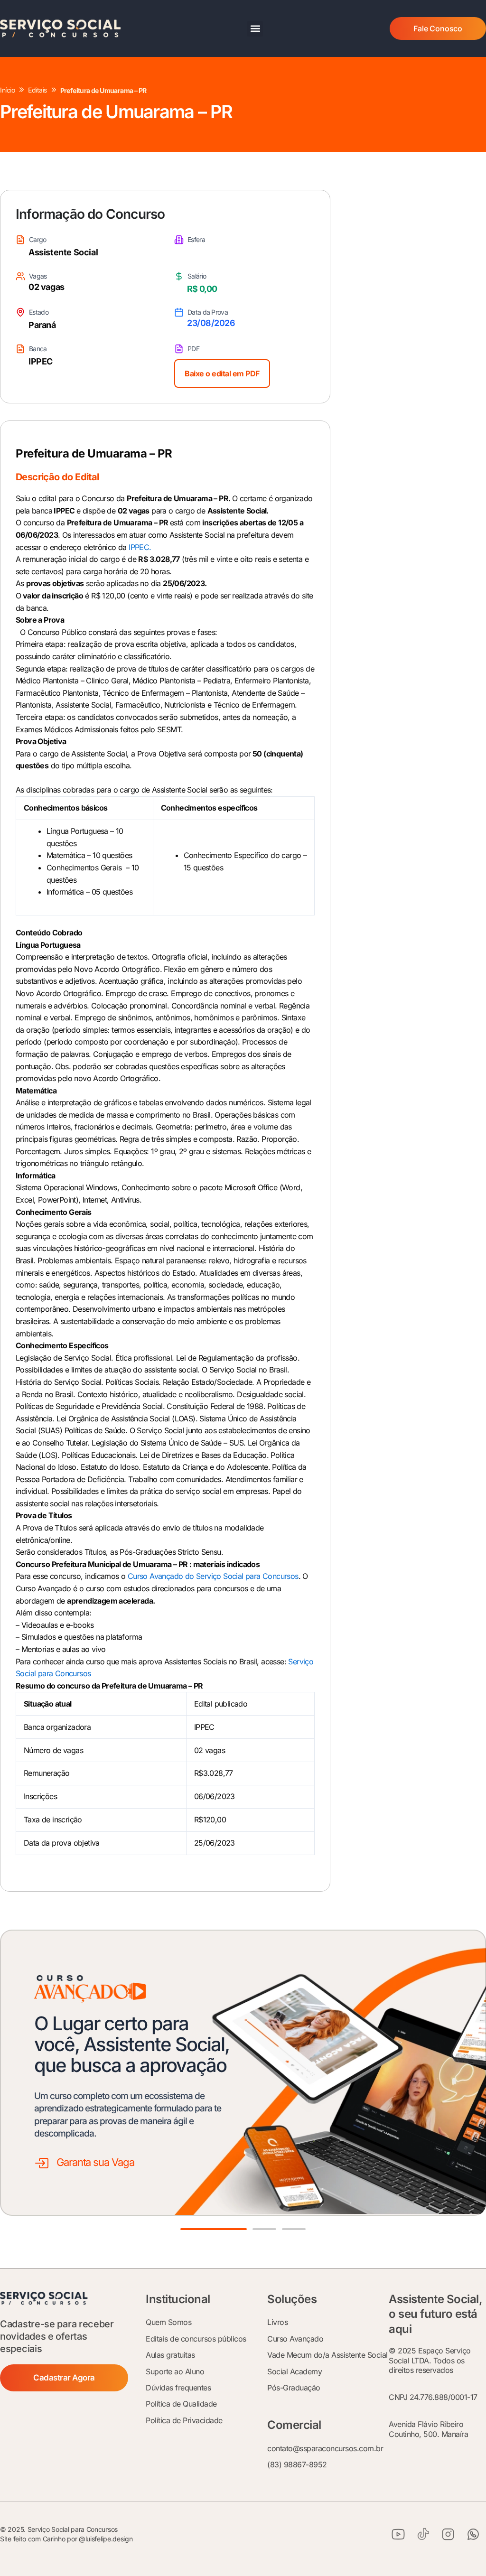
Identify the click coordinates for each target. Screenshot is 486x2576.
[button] (255, 29)
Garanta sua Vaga (95, 2162)
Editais (37, 90)
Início (7, 90)
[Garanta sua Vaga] (42, 2163)
